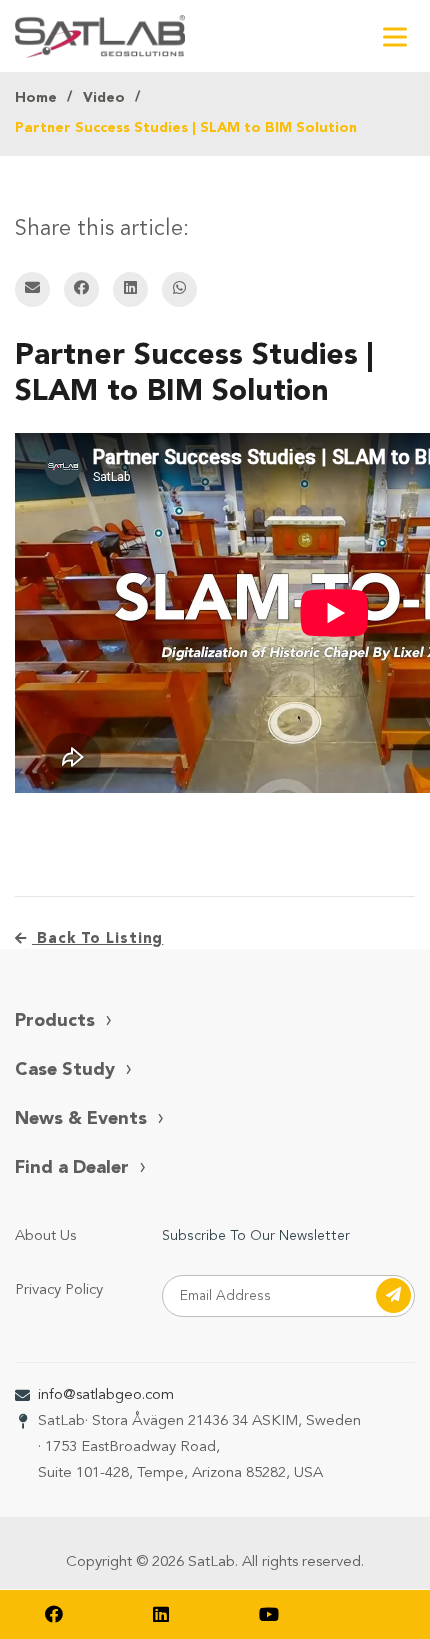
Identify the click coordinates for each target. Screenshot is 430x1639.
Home (36, 98)
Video (104, 98)
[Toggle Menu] (395, 36)
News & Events (81, 1119)
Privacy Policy (59, 1290)
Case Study (65, 1070)
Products (55, 1021)
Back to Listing (97, 939)
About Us (45, 1236)
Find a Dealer (72, 1168)
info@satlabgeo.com (106, 1395)
